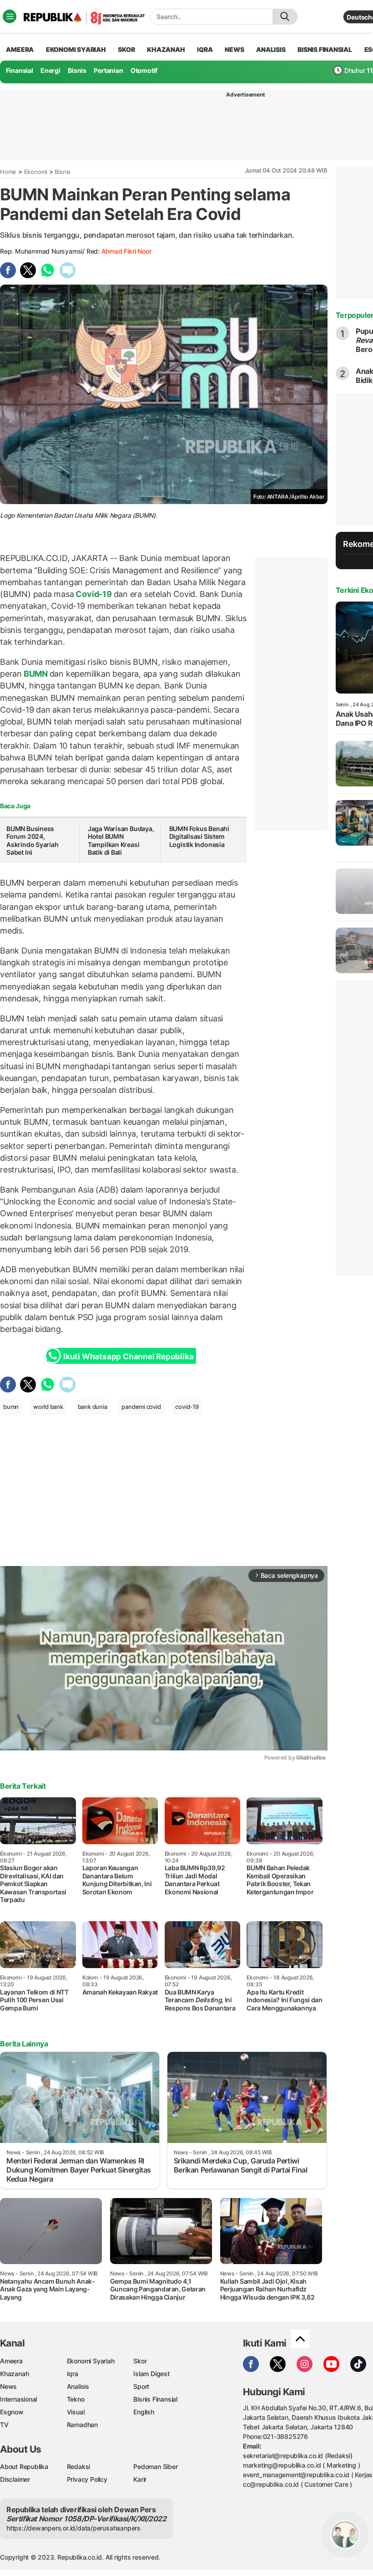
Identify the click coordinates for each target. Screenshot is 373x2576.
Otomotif (144, 70)
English (144, 2412)
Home (8, 172)
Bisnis (77, 70)
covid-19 (187, 1407)
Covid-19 (94, 594)
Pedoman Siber (155, 2466)
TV (4, 2425)
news (234, 49)
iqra (205, 49)
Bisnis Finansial (325, 49)
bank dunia (93, 1407)
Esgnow (12, 2412)
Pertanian (108, 70)
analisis (271, 49)
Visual (76, 2412)
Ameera (11, 2361)
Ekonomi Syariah (76, 49)
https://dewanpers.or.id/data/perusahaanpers (73, 2528)
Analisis (78, 2386)
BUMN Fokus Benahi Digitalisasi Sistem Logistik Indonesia (199, 837)
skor (126, 49)
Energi (50, 70)
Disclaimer (15, 2479)
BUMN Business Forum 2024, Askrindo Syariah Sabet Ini (33, 841)
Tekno (76, 2399)
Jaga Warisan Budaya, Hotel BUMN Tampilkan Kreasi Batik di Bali (121, 841)
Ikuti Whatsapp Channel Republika (128, 1357)
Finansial (20, 70)
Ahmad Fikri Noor (126, 251)
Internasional (18, 2399)
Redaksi (79, 2466)
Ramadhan (82, 2425)
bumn (11, 1407)
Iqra (73, 2374)
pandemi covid (141, 1407)
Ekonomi (36, 172)
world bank (48, 1407)
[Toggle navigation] (10, 16)
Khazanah (14, 2374)
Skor (140, 2361)
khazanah (166, 49)
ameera (20, 49)
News (8, 2386)
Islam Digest (151, 2374)
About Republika (24, 2466)
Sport (141, 2386)
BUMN (36, 674)
